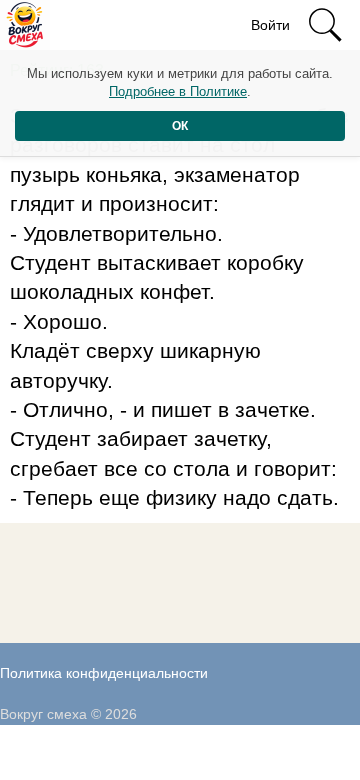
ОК (180, 126)
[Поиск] (325, 25)
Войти (270, 25)
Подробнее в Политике (178, 91)
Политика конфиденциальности (104, 673)
